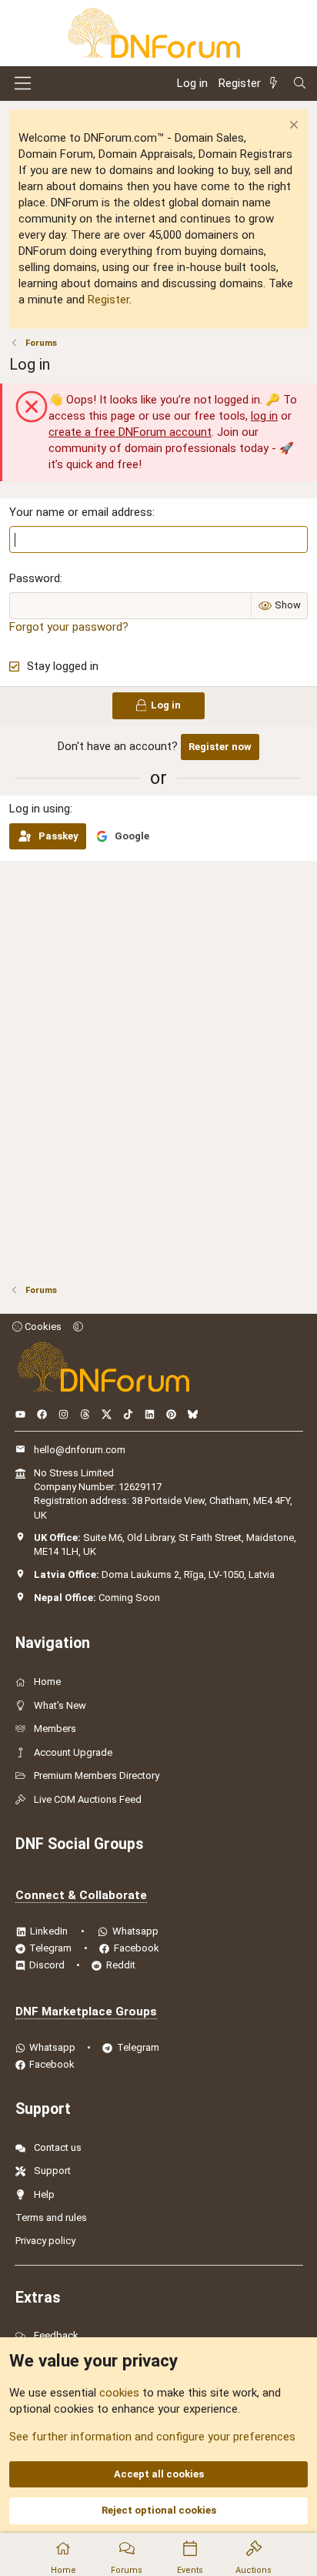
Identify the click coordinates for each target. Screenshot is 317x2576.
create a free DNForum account (130, 432)
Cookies (42, 1327)
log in (264, 416)
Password (35, 578)
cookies (119, 2393)
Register (108, 300)
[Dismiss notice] (292, 127)
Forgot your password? (69, 627)
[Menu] (23, 83)
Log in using (40, 809)
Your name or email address (81, 512)
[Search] (300, 84)
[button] (78, 1327)
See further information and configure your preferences (152, 2437)
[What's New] (276, 84)
